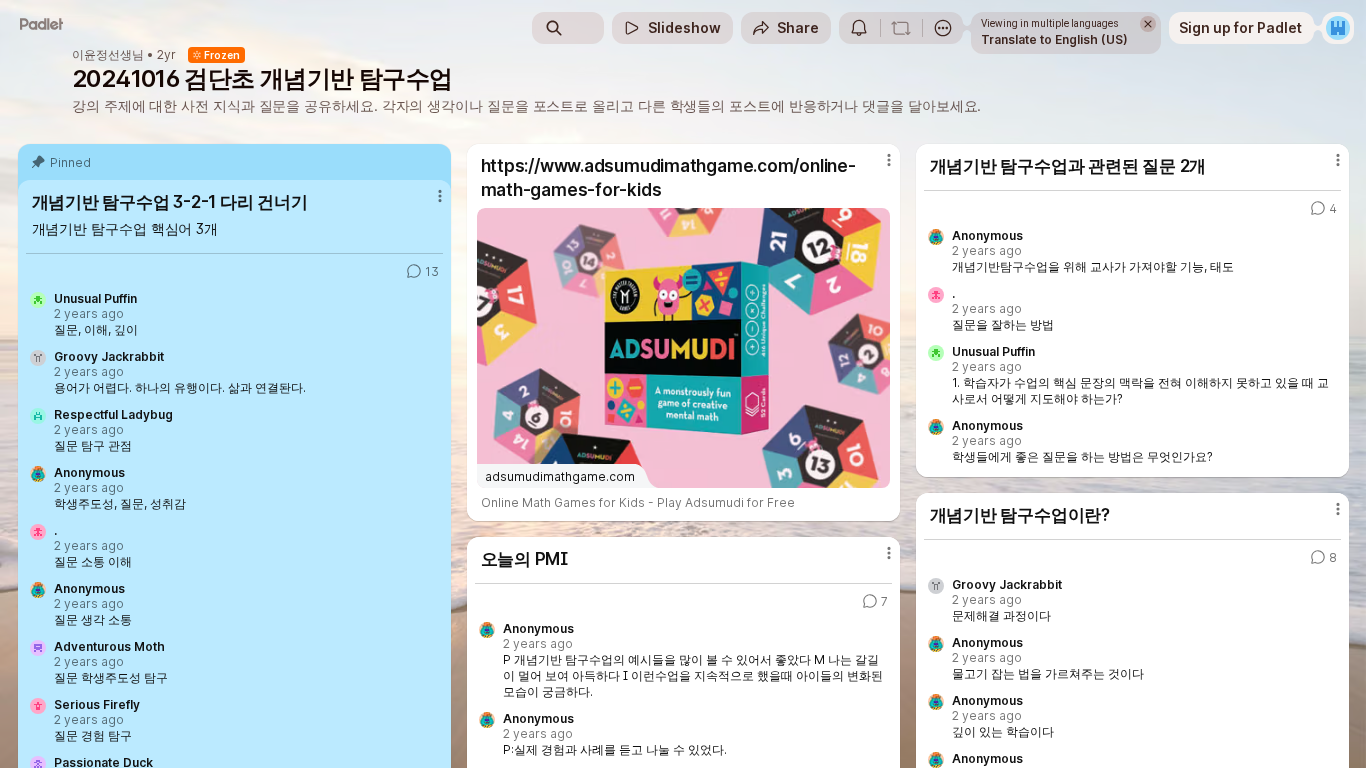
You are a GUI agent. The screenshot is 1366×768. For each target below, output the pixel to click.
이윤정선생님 (108, 55)
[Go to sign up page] (1338, 28)
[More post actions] (440, 196)
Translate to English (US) (1054, 39)
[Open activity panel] (859, 28)
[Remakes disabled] (901, 28)
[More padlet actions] (943, 28)
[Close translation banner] (1148, 24)
